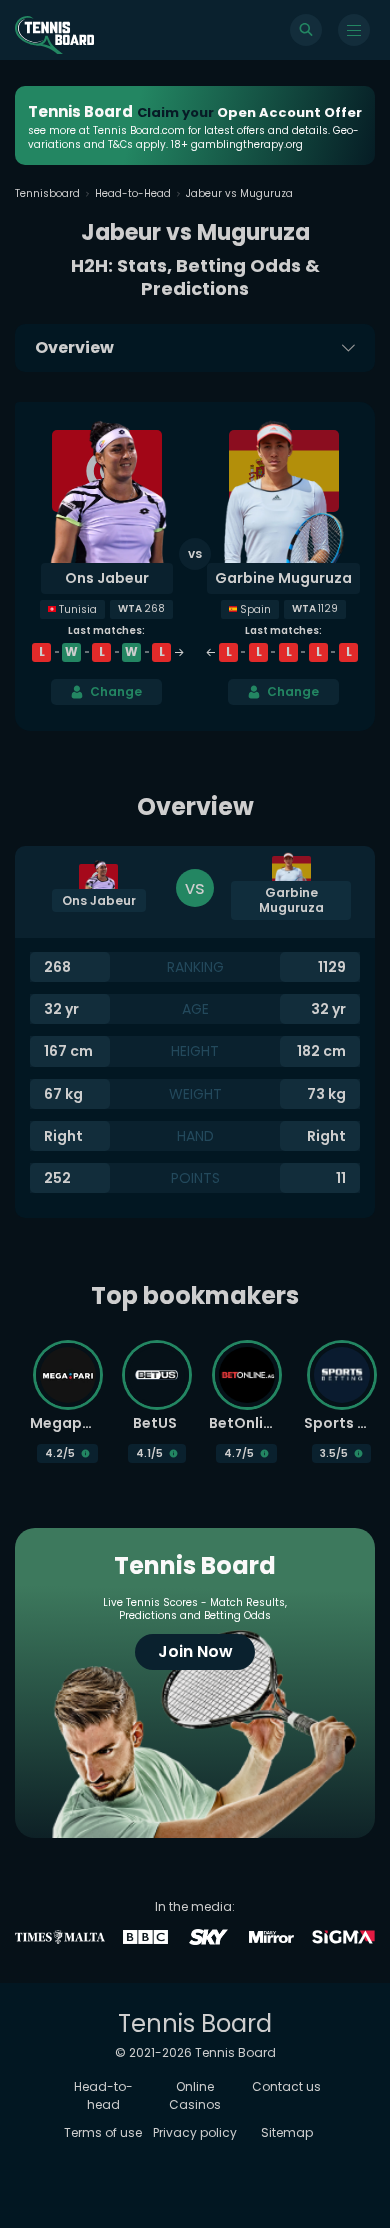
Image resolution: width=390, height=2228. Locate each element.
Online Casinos (195, 2095)
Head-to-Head (133, 193)
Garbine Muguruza (283, 578)
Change (116, 691)
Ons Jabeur (107, 578)
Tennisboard (47, 193)
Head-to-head (103, 2095)
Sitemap (287, 2132)
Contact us (286, 2086)
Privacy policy (195, 2132)
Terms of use (103, 2132)
